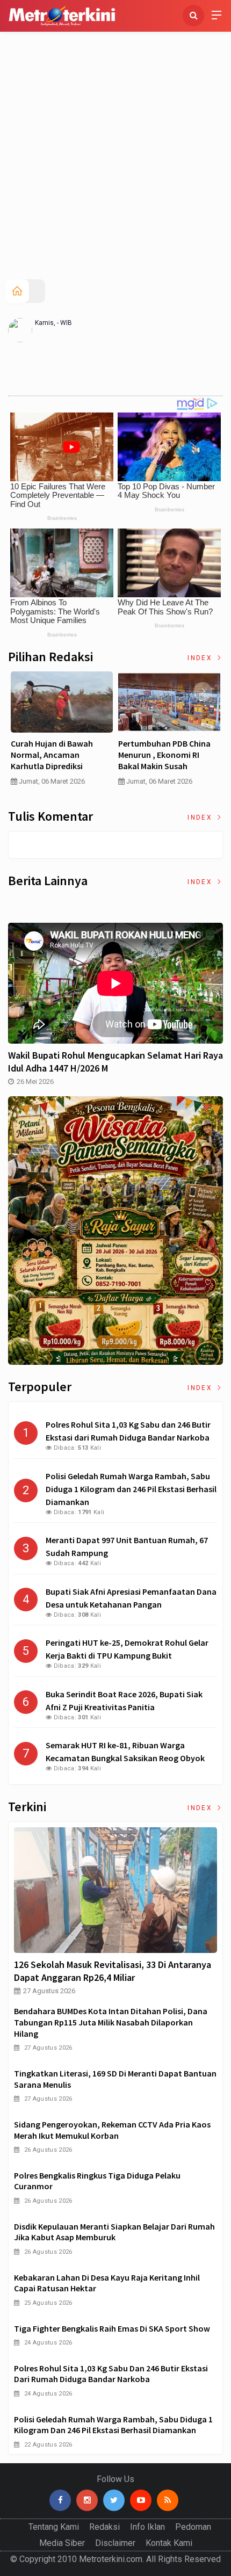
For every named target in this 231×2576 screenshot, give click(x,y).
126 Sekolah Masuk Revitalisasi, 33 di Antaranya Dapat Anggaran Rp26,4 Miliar (113, 1971)
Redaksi (104, 2527)
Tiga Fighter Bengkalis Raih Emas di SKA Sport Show (112, 2328)
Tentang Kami (54, 2527)
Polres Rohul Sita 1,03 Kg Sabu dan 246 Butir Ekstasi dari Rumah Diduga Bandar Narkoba (111, 2374)
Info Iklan (147, 2527)
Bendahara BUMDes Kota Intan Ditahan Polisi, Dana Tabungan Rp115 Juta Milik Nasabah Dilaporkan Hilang (111, 2022)
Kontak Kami (169, 2543)
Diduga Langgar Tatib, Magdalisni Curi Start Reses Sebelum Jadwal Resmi (117, 755)
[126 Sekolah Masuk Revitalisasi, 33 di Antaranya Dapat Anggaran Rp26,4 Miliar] (115, 1890)
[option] (118, 733)
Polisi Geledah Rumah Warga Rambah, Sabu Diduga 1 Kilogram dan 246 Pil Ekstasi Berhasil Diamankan (113, 2425)
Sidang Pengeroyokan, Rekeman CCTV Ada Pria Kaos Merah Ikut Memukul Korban (112, 2130)
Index (201, 658)
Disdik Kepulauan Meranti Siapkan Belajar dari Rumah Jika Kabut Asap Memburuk (114, 2232)
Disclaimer (115, 2543)
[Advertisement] (115, 158)
